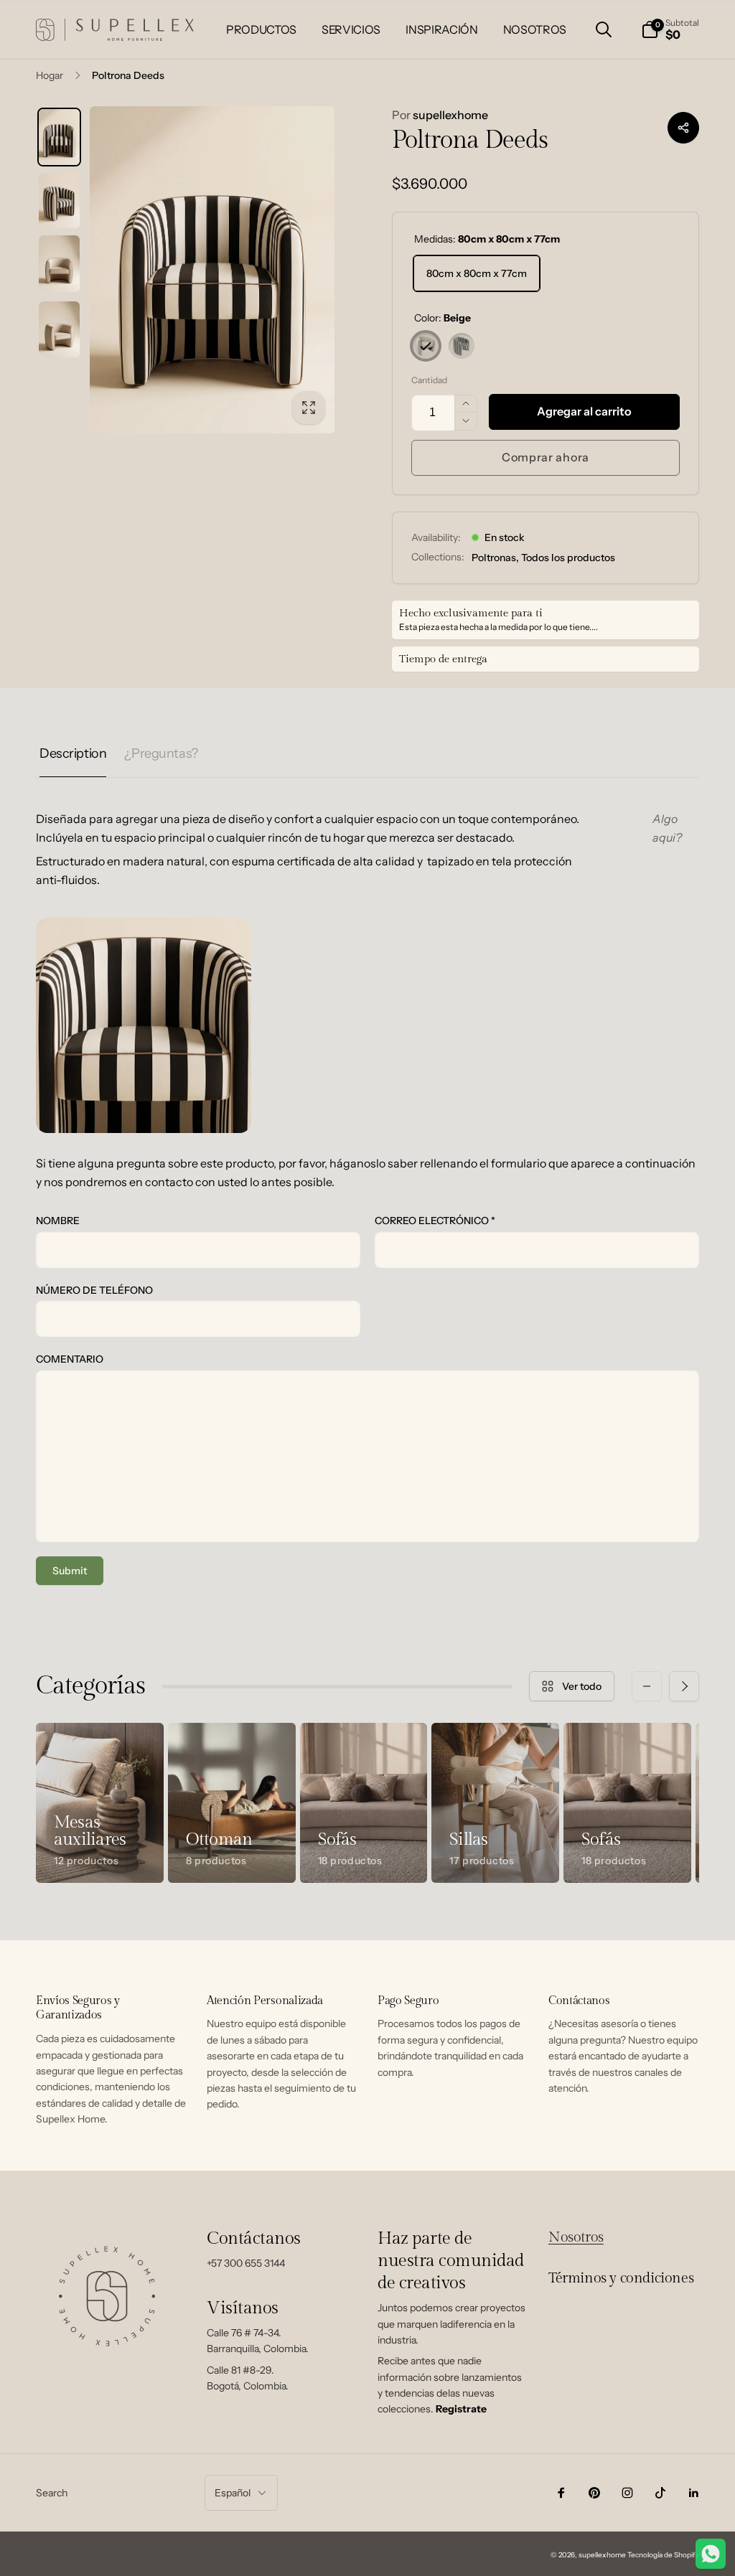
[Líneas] (462, 346)
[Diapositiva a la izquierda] (647, 1686)
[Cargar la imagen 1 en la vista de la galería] (59, 137)
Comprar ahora (546, 457)
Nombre (58, 1221)
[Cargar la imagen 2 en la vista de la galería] (59, 200)
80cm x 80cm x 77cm (477, 273)
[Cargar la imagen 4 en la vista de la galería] (59, 329)
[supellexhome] (108, 2367)
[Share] (683, 128)
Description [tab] (73, 753)
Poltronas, (495, 558)
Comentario (70, 1359)
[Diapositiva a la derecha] (684, 1686)
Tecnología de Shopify (663, 2555)
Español (233, 2493)
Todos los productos (568, 558)
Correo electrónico (435, 1221)
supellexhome (440, 115)
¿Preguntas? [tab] (161, 753)
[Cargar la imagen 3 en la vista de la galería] (59, 263)
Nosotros (576, 2237)
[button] (604, 29)
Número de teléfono (94, 1290)
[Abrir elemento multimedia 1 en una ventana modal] (212, 270)
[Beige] (426, 346)
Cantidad (429, 380)
